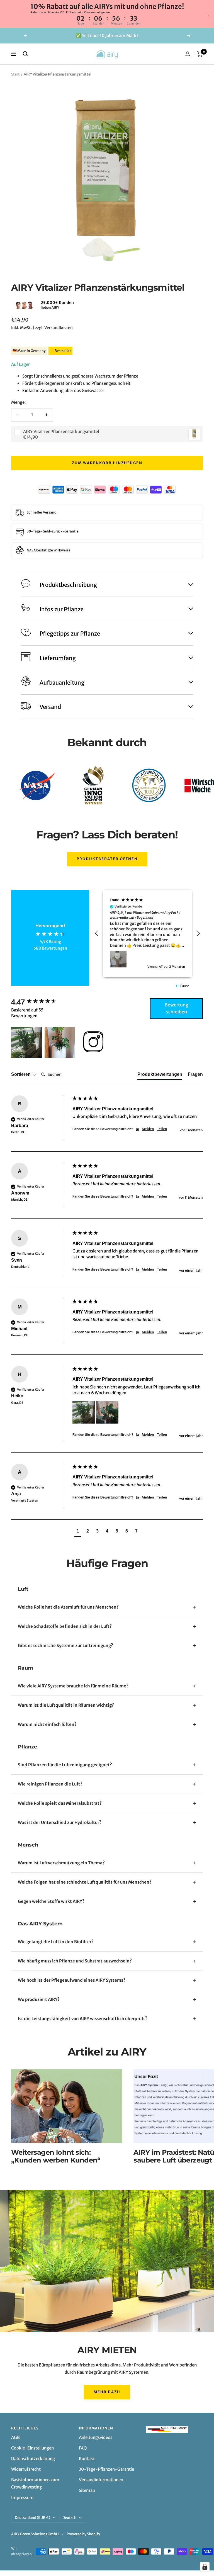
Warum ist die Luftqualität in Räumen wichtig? (66, 1705)
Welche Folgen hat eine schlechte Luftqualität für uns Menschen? (85, 1882)
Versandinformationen (101, 2480)
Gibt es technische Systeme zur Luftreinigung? (65, 1645)
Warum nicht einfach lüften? (47, 1724)
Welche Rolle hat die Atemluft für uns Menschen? (68, 1607)
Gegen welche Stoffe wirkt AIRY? (51, 1901)
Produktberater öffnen (107, 859)
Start (15, 74)
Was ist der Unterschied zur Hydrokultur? (60, 1822)
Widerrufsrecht (26, 2469)
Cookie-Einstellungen (32, 2448)
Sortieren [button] (21, 1074)
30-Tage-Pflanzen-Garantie (106, 2469)
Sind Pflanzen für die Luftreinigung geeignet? (65, 1765)
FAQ (83, 2448)
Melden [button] (148, 1129)
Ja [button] (138, 1129)
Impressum (22, 2498)
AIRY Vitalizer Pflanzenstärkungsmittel (61, 431)
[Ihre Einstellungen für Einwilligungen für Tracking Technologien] (205, 2567)
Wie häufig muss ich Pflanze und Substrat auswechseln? (75, 1961)
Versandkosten (59, 328)
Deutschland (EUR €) (32, 2518)
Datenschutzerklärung (33, 2459)
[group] (40, 1002)
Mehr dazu (107, 2392)
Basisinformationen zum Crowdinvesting (35, 2483)
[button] (11, 305)
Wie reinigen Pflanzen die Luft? (50, 1784)
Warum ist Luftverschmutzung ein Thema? (61, 1863)
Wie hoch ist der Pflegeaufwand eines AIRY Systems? (72, 1980)
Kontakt (87, 2459)
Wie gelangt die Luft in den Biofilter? (56, 1942)
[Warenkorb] (200, 54)
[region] (147, 933)
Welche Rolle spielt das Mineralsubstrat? (60, 1803)
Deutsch (69, 2518)
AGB (15, 2437)
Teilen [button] (162, 1129)
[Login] (188, 54)
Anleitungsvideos (96, 2437)
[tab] (160, 1076)
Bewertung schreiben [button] (177, 1008)
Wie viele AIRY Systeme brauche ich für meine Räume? (73, 1686)
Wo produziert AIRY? (39, 1999)
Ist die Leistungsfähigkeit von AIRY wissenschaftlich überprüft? (83, 2019)
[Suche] (25, 54)
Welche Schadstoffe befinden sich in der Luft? (65, 1626)
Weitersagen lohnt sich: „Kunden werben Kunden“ (56, 2156)
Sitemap (87, 2490)
